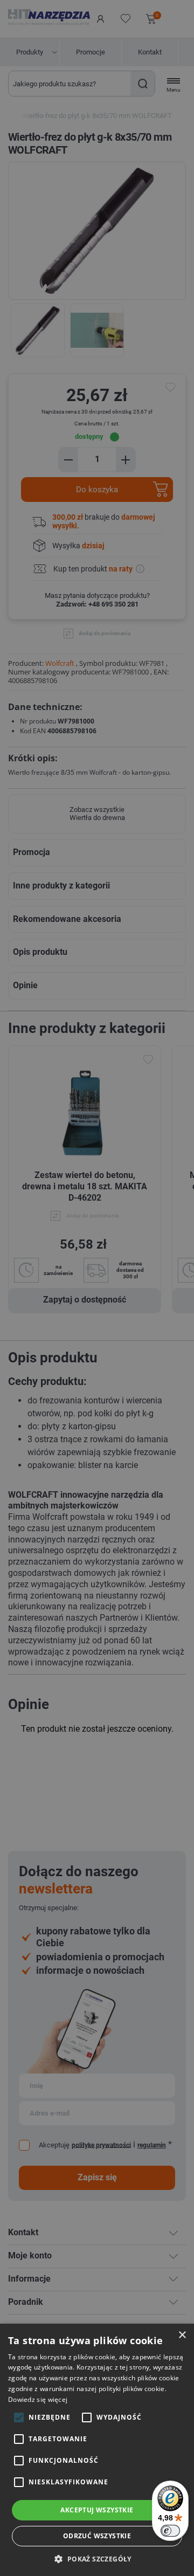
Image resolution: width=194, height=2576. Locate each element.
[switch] (170, 2531)
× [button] (182, 2335)
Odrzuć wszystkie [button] (97, 2536)
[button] (97, 2558)
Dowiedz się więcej (38, 2399)
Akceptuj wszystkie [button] (97, 2510)
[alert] (97, 1288)
